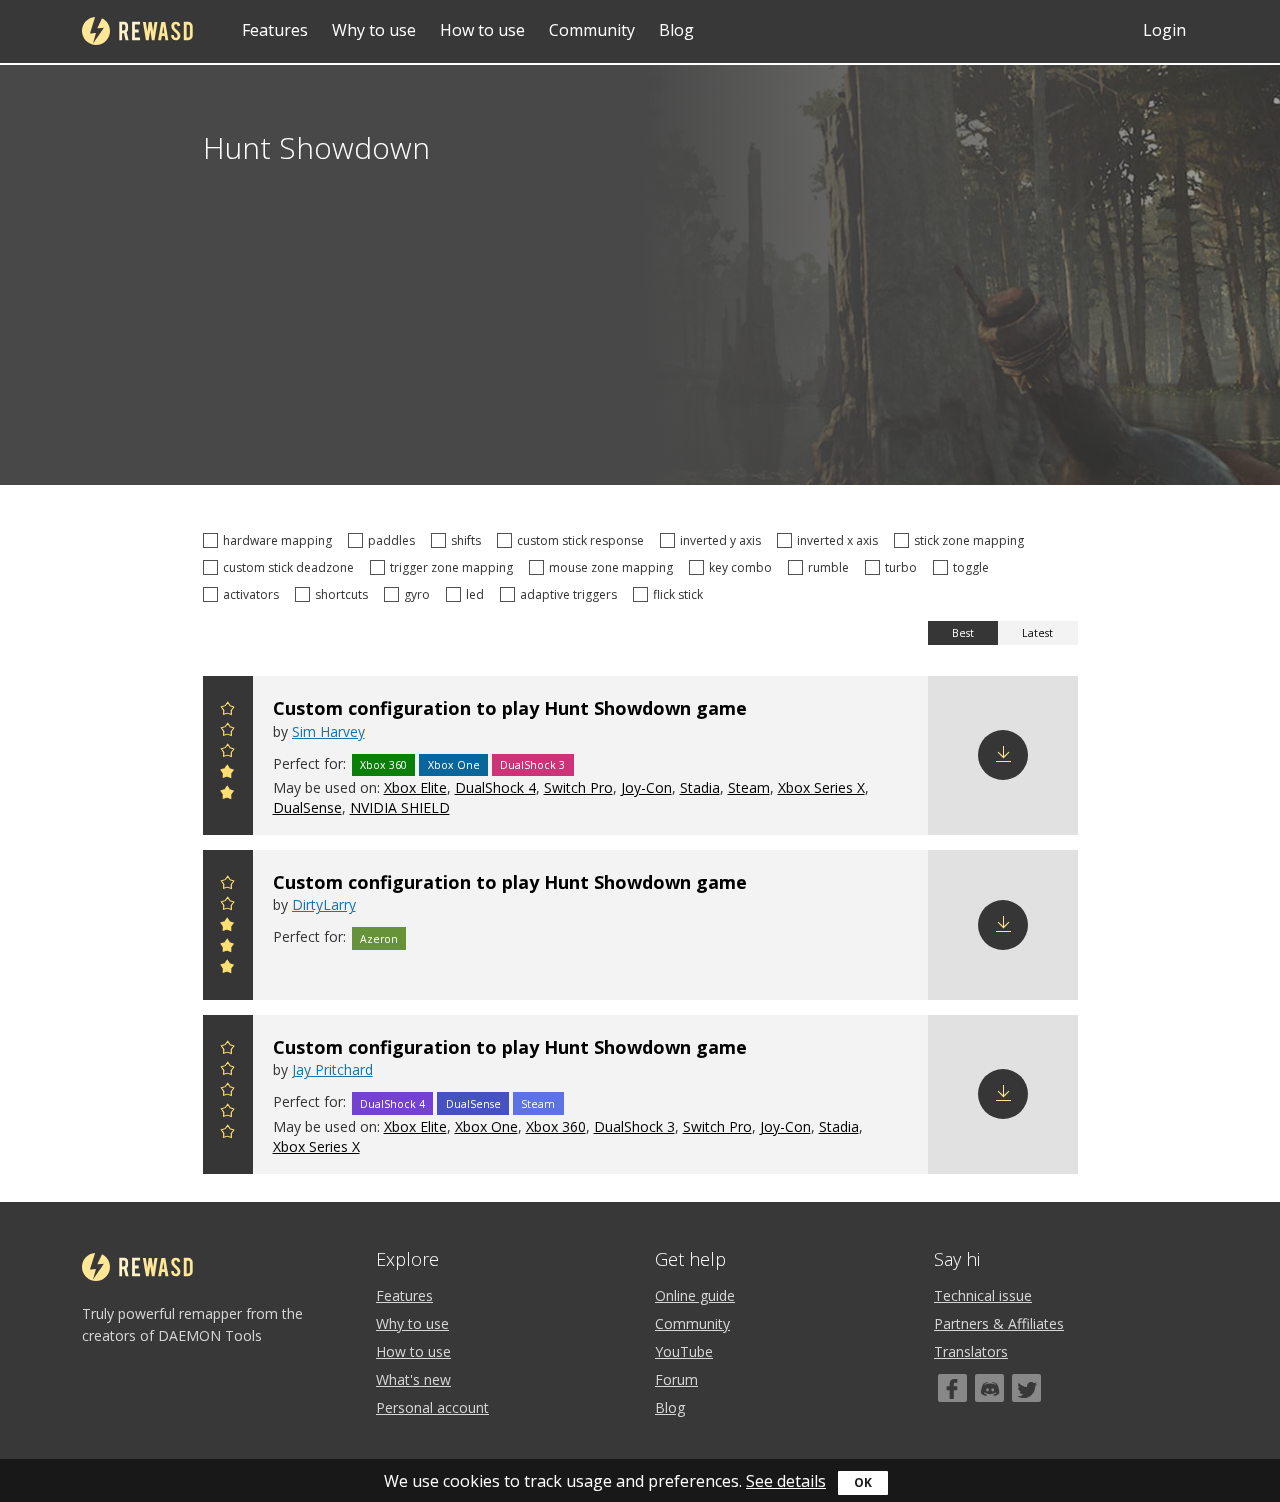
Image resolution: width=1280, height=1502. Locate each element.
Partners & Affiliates (999, 1323)
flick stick (681, 594)
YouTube (684, 1351)
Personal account (432, 1407)
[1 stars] (228, 795)
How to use (482, 30)
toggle (974, 567)
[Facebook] (952, 1388)
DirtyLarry (324, 904)
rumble (831, 567)
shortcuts (344, 594)
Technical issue (983, 1295)
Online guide (695, 1295)
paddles (394, 540)
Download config (1003, 755)
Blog (676, 30)
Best (963, 633)
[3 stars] (228, 753)
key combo (743, 567)
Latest (1037, 633)
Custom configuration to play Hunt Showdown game (510, 708)
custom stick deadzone (291, 567)
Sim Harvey (328, 731)
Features (275, 30)
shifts (469, 540)
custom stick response (583, 540)
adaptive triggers (571, 594)
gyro (420, 594)
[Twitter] (1026, 1388)
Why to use (374, 30)
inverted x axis (840, 540)
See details (786, 1481)
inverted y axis (723, 540)
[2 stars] (228, 774)
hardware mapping (280, 540)
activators (254, 594)
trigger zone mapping (454, 567)
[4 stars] (228, 732)
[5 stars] (228, 711)
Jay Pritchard (332, 1069)
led (478, 594)
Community (592, 30)
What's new (413, 1379)
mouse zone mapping (614, 567)
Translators (971, 1351)
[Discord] (989, 1388)
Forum (676, 1379)
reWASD (137, 31)
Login (1164, 30)
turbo (904, 567)
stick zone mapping (972, 540)
